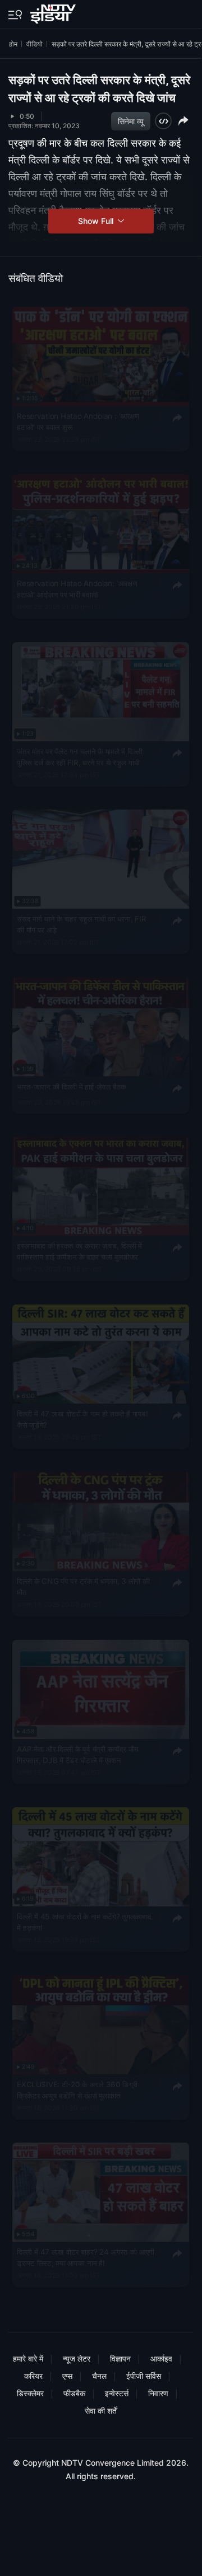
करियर (33, 2376)
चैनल (99, 2376)
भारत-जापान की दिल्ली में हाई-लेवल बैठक (71, 1086)
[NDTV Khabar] (54, 12)
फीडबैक (74, 2393)
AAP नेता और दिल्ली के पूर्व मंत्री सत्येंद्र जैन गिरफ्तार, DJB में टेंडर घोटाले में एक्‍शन (77, 1754)
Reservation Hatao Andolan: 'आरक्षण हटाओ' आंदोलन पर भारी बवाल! (77, 589)
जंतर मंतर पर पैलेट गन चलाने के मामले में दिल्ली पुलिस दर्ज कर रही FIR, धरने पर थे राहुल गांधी (80, 757)
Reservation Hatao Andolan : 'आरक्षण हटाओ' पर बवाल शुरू (78, 422)
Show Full (97, 221)
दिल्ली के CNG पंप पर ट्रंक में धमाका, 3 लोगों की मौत (83, 1587)
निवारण (158, 2393)
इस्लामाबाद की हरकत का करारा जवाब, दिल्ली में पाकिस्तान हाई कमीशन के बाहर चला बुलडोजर (79, 1251)
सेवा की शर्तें (101, 2411)
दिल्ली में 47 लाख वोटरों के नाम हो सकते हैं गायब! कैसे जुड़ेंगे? (82, 1419)
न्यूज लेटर (77, 2358)
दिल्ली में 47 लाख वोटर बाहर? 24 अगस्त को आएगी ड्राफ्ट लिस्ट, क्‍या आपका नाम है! (86, 2257)
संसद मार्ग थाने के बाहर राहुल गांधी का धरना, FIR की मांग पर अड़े (81, 924)
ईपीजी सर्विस (144, 2376)
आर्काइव (161, 2358)
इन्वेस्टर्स (117, 2393)
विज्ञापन (120, 2358)
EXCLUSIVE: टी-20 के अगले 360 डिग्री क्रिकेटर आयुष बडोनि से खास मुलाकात (77, 2089)
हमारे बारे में (28, 2358)
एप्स (67, 2376)
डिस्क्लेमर (30, 2393)
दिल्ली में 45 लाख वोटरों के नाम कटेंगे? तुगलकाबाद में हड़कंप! (84, 1922)
